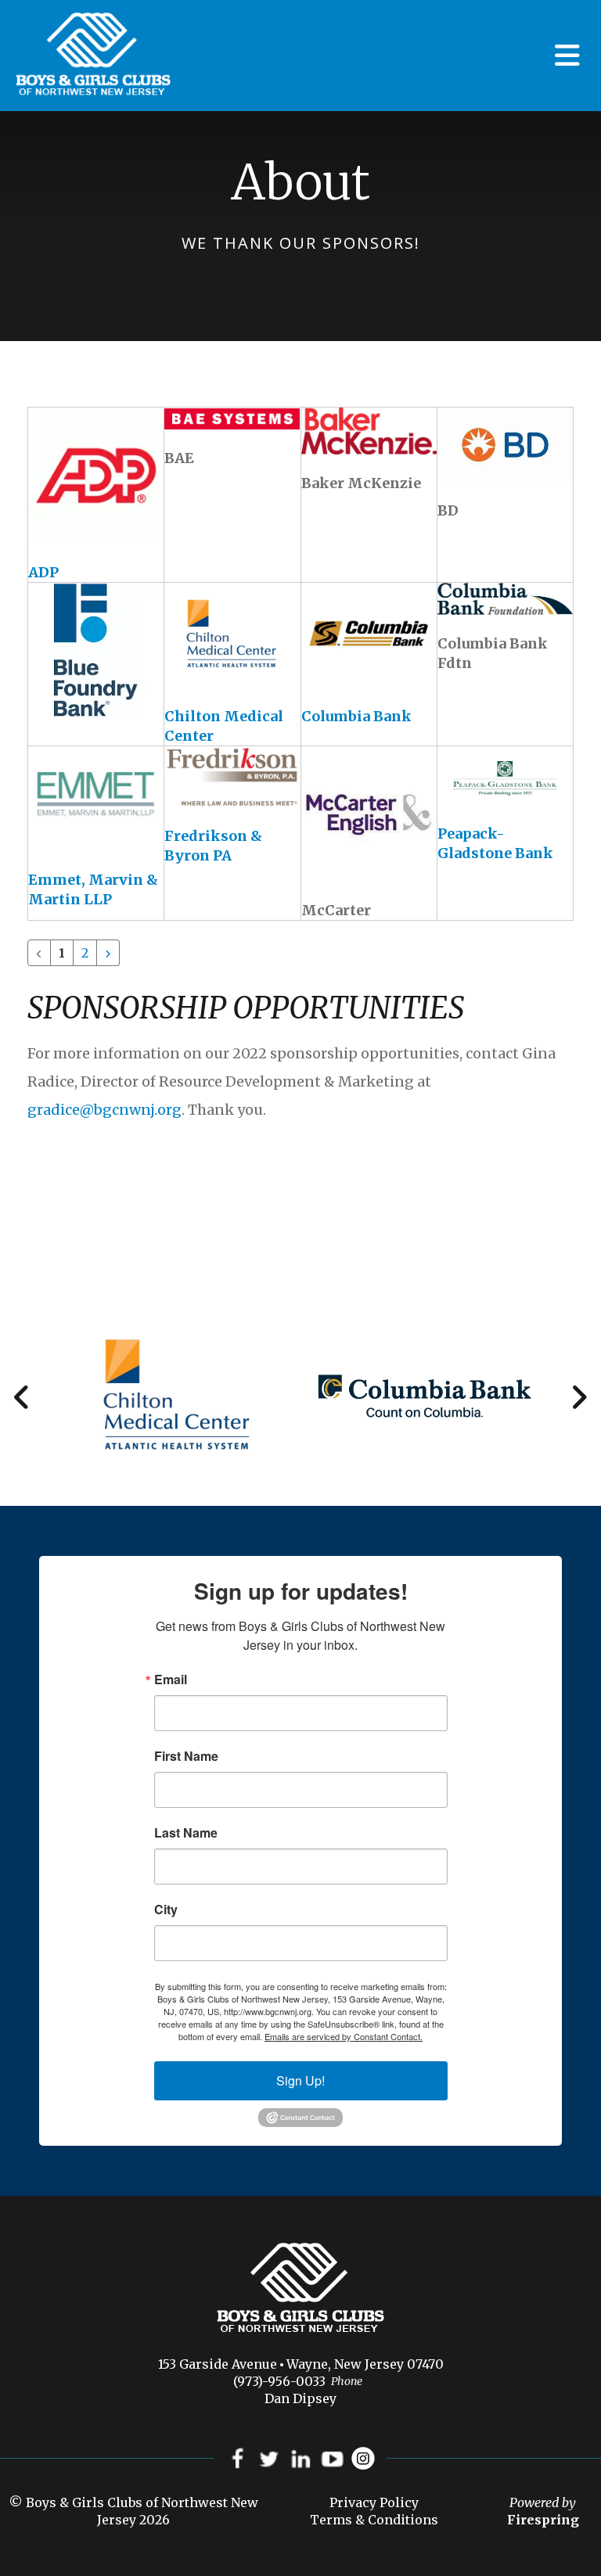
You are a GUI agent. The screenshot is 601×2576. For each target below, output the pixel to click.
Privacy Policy (374, 2502)
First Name (186, 1756)
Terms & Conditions (374, 2520)
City (166, 1910)
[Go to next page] (108, 953)
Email (171, 1680)
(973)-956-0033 (279, 2381)
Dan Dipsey (300, 2398)
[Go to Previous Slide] (22, 1397)
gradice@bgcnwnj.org (104, 1110)
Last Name (186, 1833)
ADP (43, 572)
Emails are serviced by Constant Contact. (344, 2036)
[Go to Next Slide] (579, 1397)
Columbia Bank (356, 716)
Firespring (543, 2520)
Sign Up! (300, 2080)
